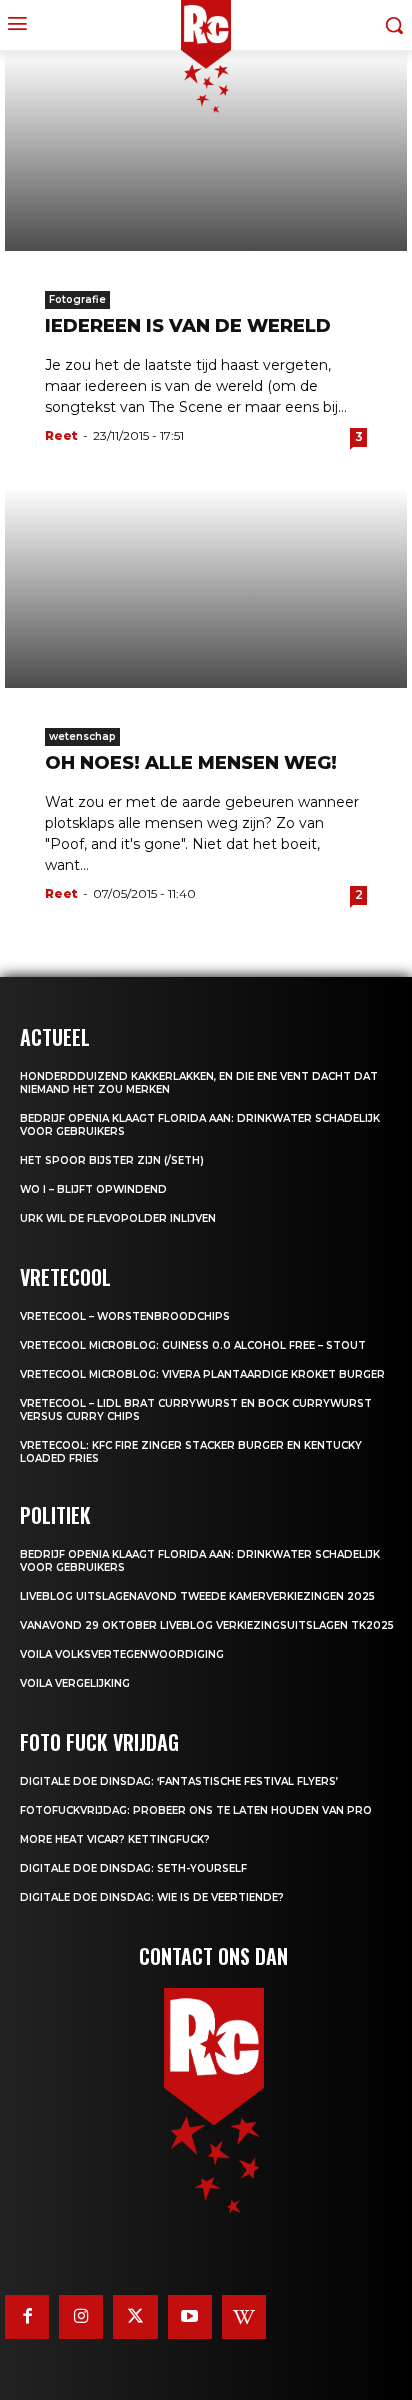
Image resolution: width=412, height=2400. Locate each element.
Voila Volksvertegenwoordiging (122, 1654)
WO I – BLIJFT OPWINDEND (93, 1189)
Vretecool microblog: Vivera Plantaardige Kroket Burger (202, 1374)
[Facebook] (27, 2317)
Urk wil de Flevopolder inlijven (118, 1218)
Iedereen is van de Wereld (188, 326)
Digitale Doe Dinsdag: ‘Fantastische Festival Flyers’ (179, 1781)
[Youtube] (190, 2317)
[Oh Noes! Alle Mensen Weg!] (206, 587)
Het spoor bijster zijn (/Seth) (112, 1160)
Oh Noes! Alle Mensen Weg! (191, 763)
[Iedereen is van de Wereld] (206, 150)
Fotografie (77, 299)
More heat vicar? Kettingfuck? (115, 1839)
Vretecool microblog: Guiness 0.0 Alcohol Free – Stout (193, 1345)
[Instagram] (81, 2317)
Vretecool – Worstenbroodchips (125, 1316)
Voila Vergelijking (75, 1683)
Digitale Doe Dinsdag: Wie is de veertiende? (152, 1897)
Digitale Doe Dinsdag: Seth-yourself (133, 1868)
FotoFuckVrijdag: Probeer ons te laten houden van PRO (196, 1810)
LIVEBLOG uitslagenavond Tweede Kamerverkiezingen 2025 (197, 1596)
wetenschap (82, 736)
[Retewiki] (244, 2317)
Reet (61, 435)
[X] (135, 2317)
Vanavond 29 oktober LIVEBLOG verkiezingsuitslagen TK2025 (207, 1625)
